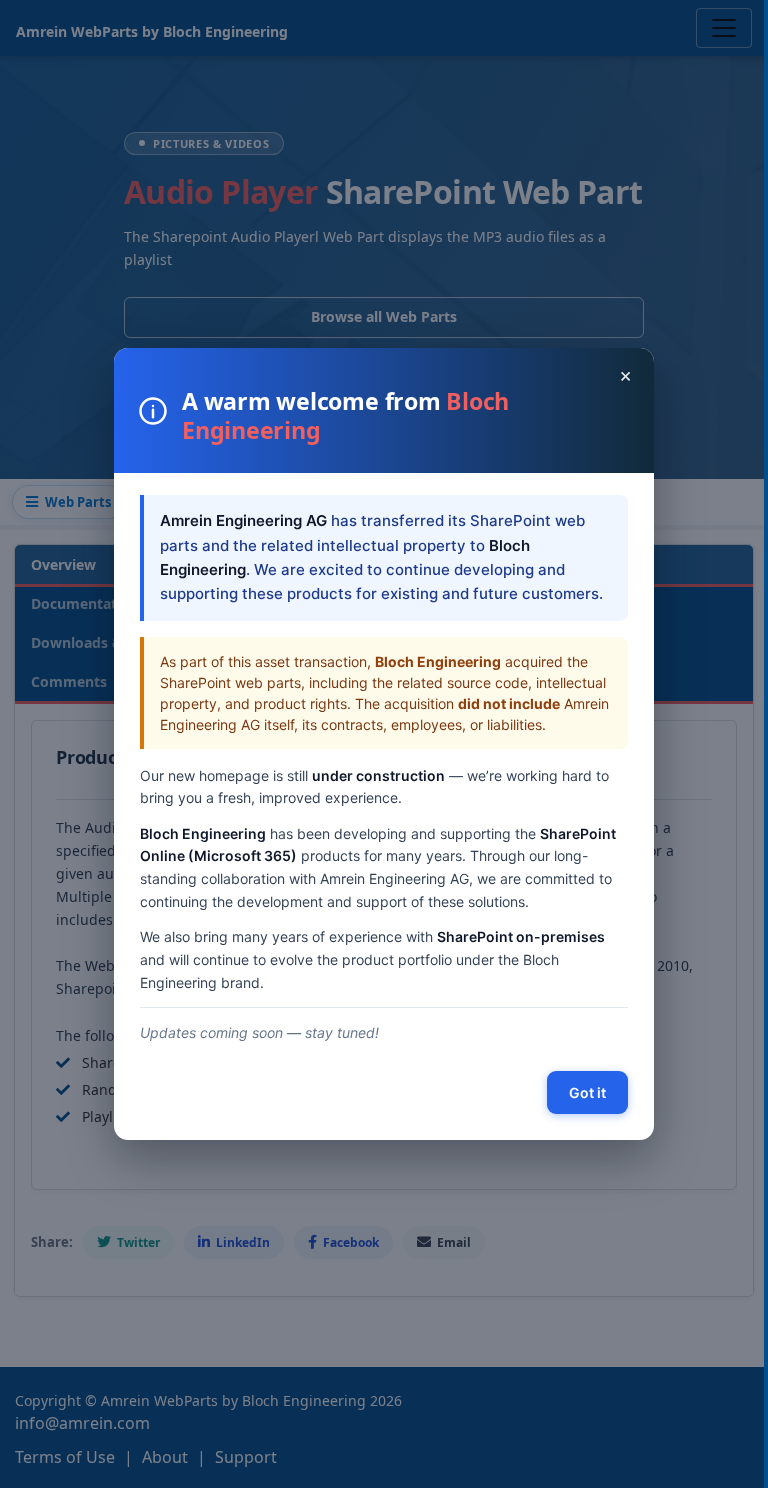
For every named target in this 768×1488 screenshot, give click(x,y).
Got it (587, 1092)
